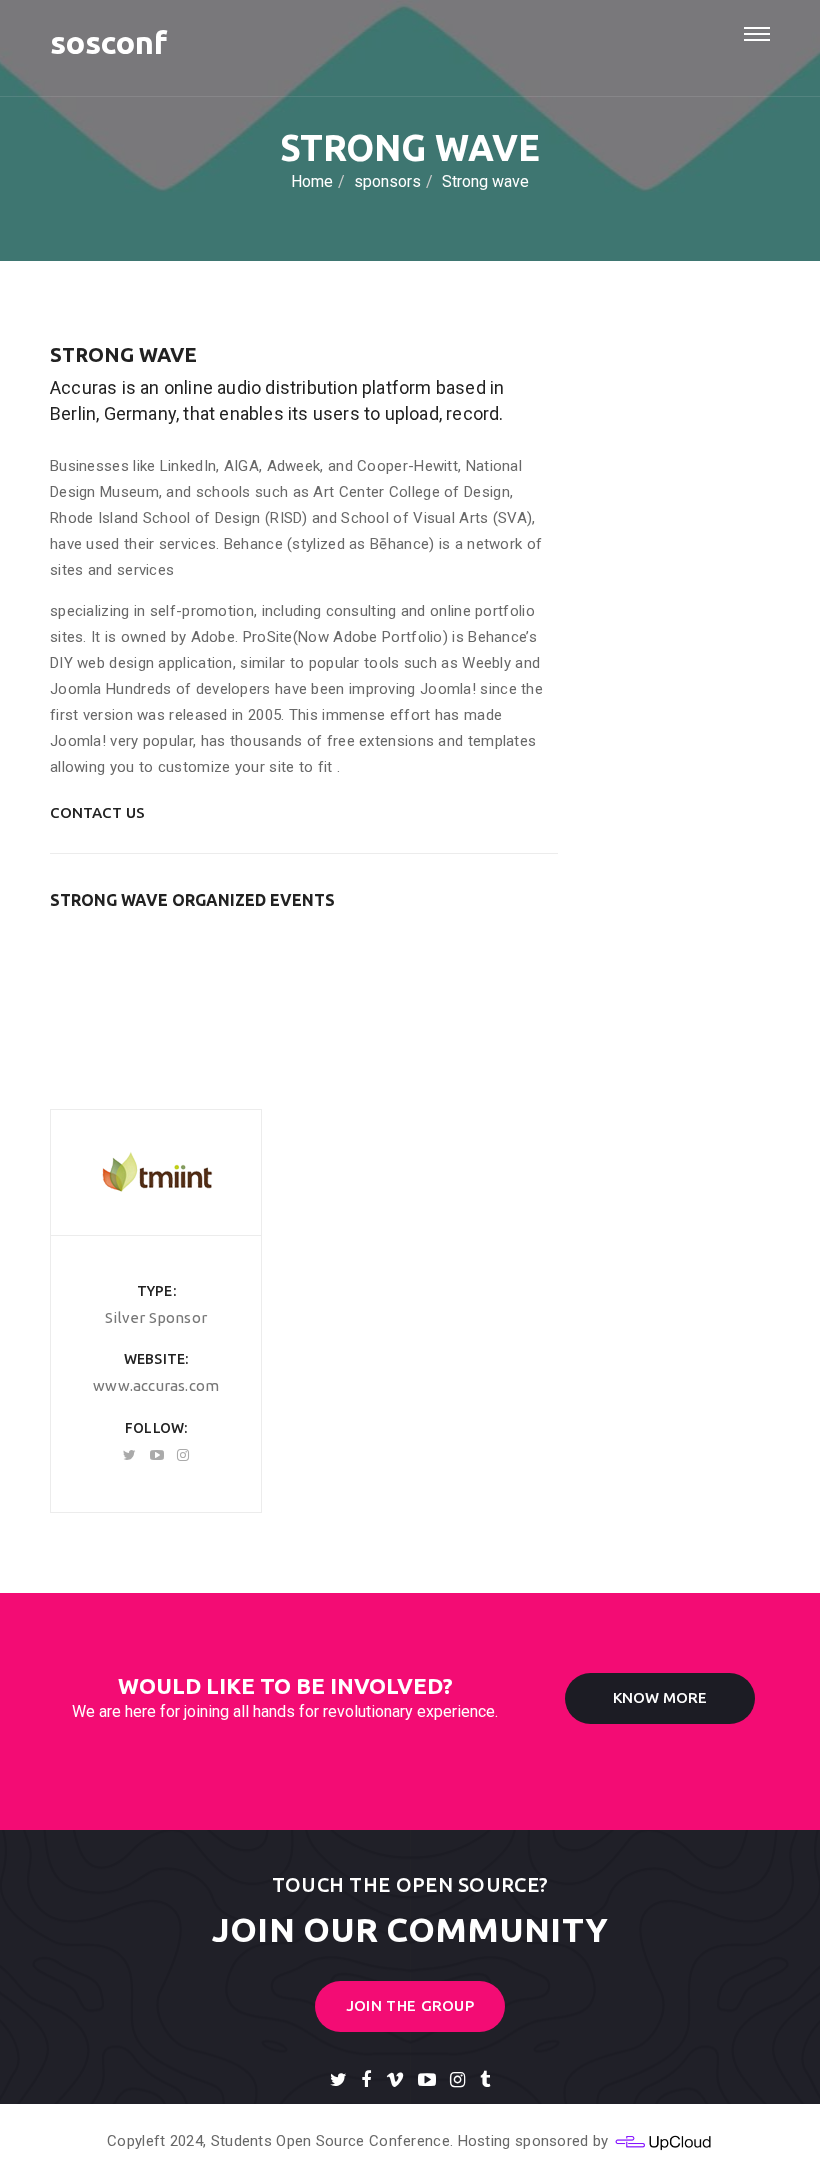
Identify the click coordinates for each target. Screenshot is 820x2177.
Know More (660, 1697)
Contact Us (97, 812)
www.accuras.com (156, 1385)
